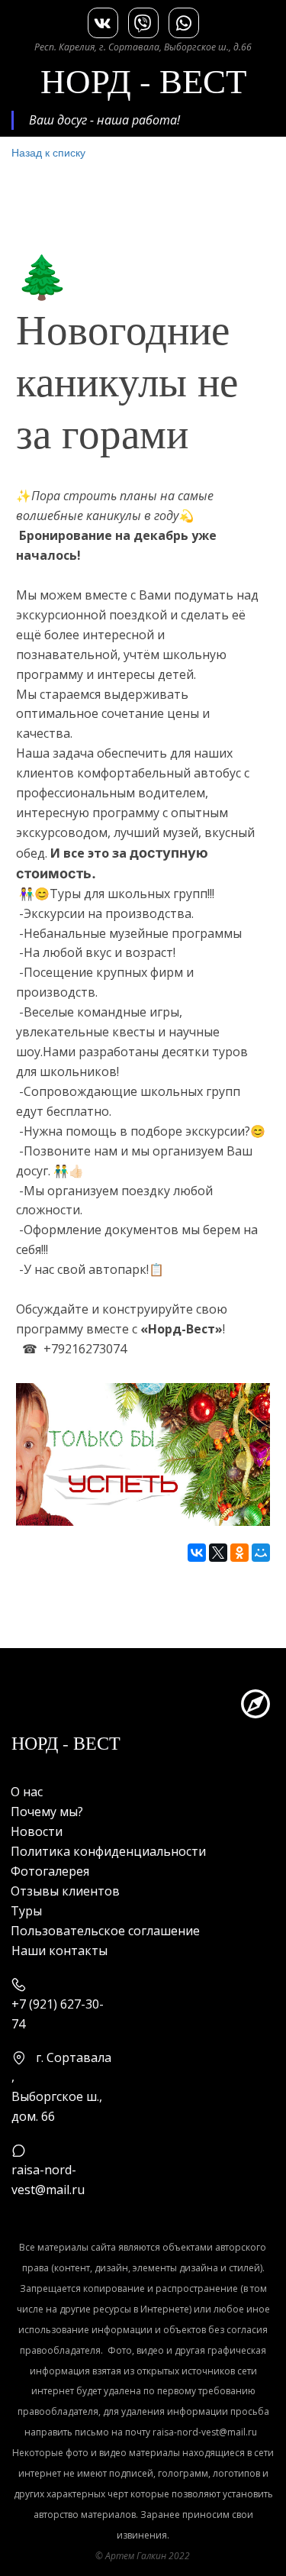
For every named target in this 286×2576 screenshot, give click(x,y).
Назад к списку (48, 152)
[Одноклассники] (239, 1553)
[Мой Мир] (261, 1553)
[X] (218, 1553)
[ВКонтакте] (197, 1553)
